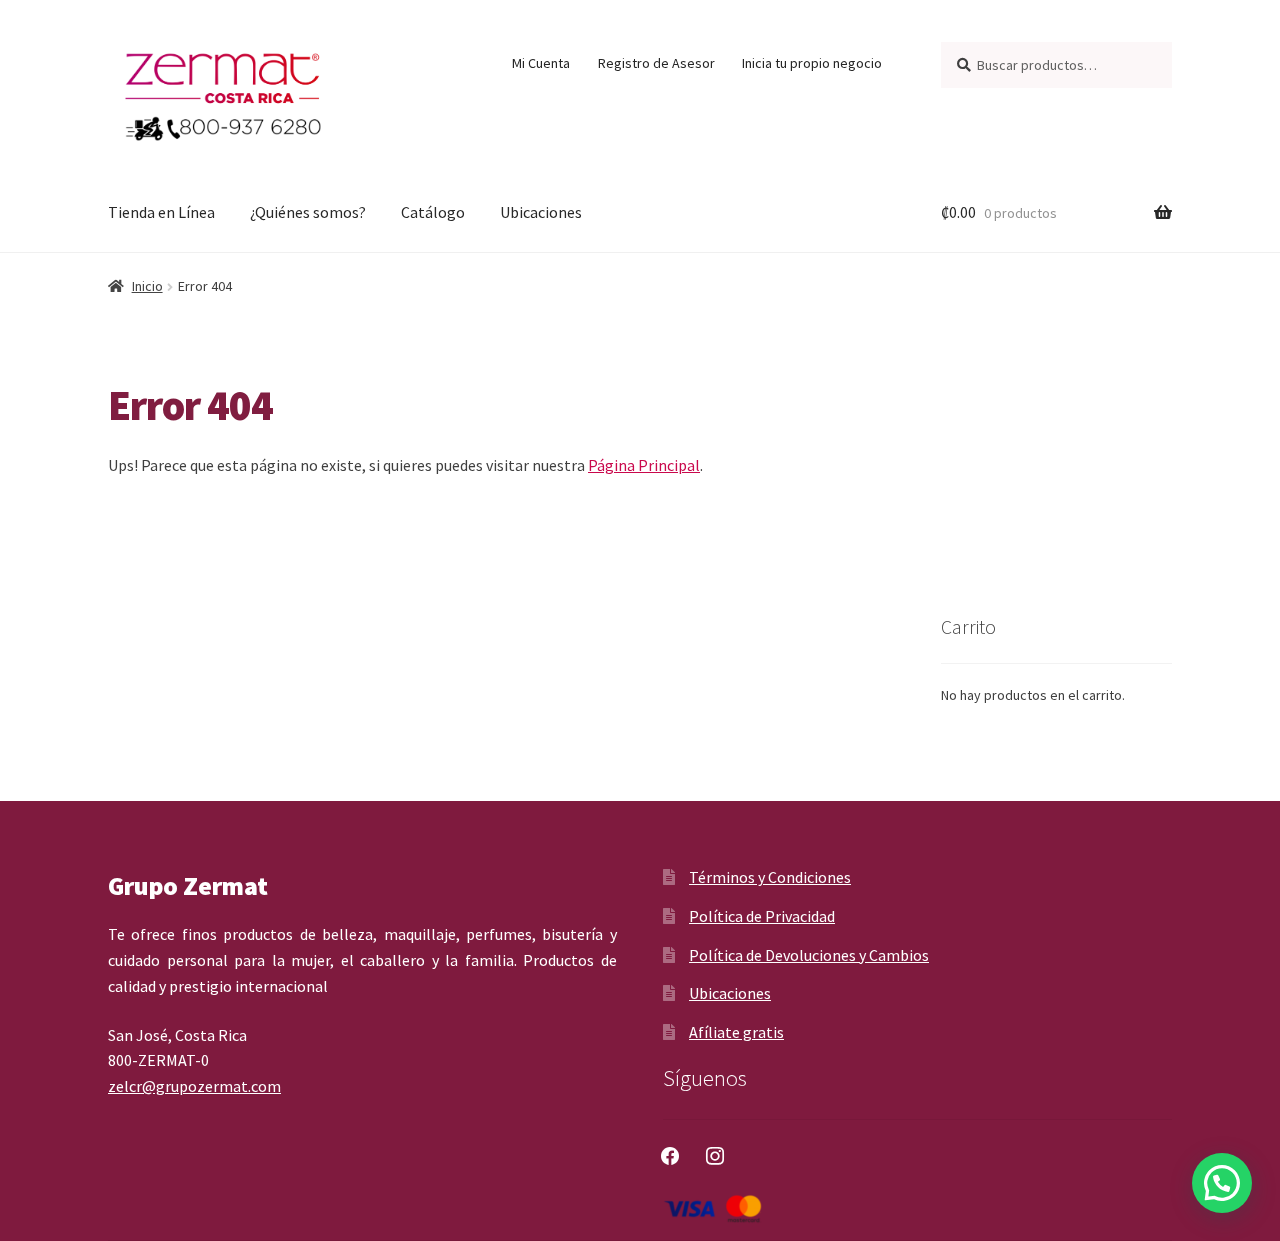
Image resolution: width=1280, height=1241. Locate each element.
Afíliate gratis (736, 1032)
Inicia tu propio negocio (812, 63)
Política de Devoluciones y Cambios (809, 955)
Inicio (147, 286)
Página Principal (644, 465)
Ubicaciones (541, 212)
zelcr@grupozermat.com (194, 1086)
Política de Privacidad (762, 916)
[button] (1222, 1183)
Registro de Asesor (656, 63)
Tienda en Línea (161, 212)
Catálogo (433, 212)
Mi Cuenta (541, 63)
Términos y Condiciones (770, 877)
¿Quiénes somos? (308, 212)
